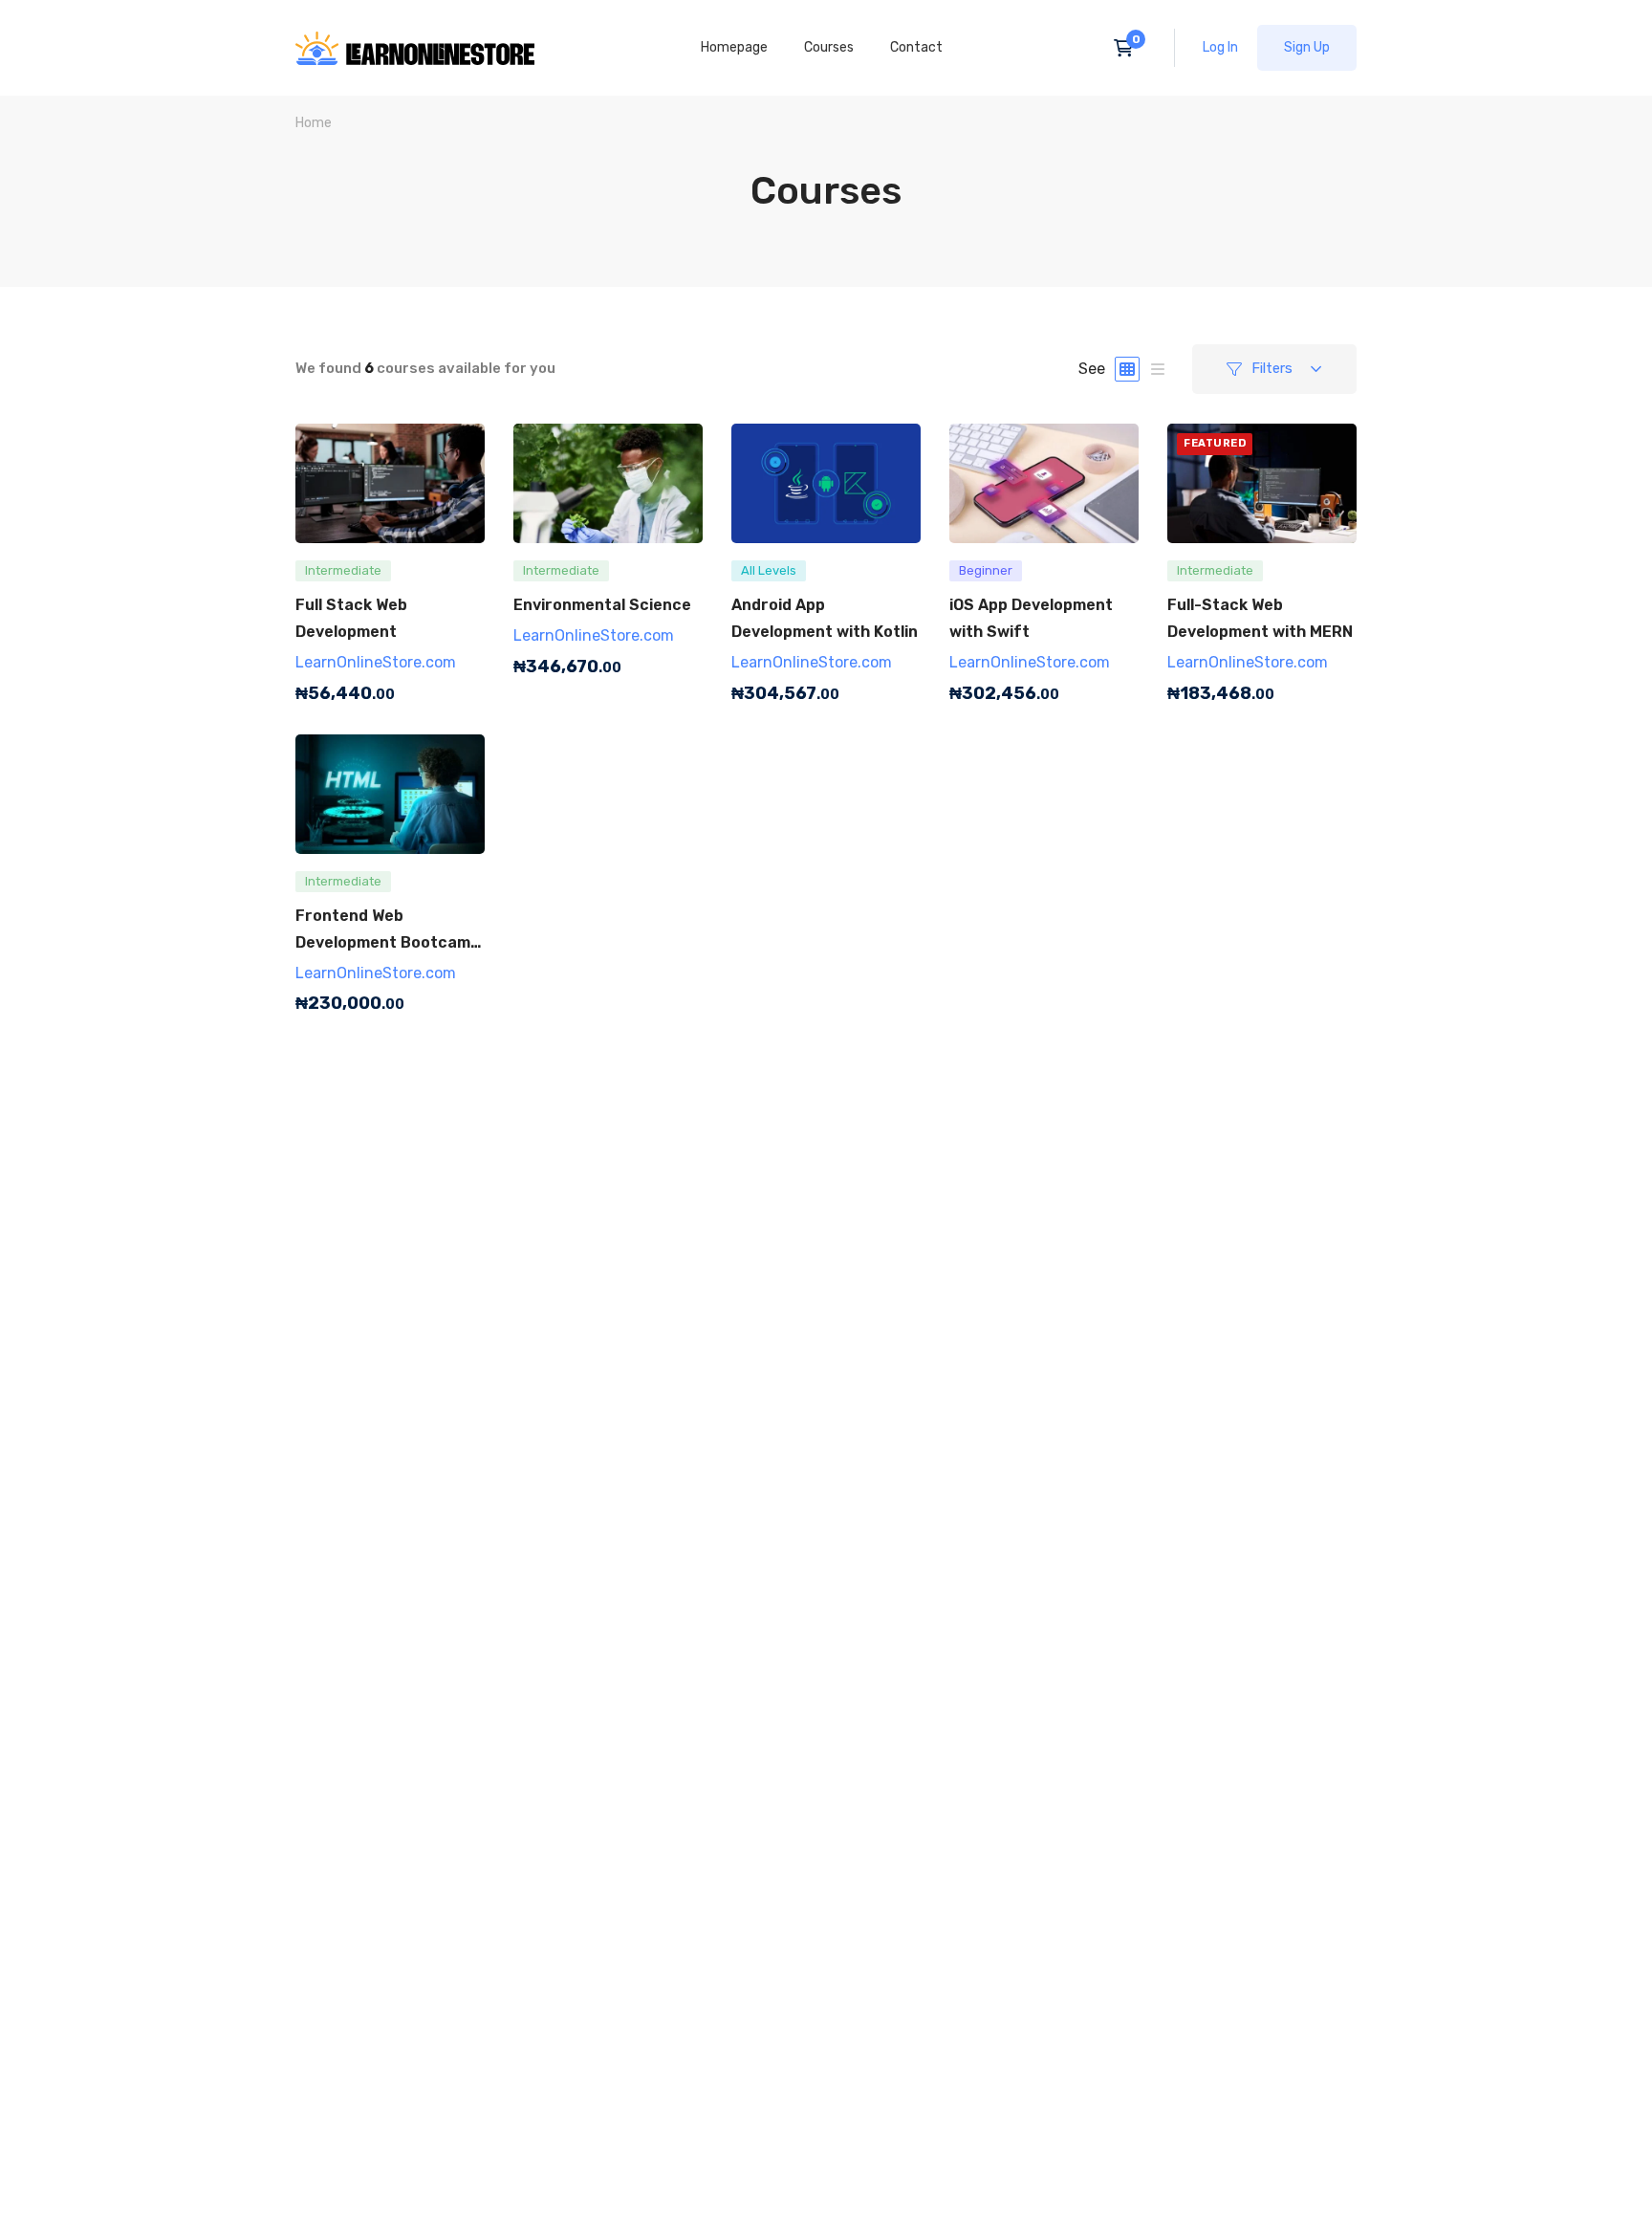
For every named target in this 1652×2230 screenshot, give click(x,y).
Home (314, 123)
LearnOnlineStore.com (376, 662)
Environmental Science (602, 605)
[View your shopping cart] (1130, 48)
